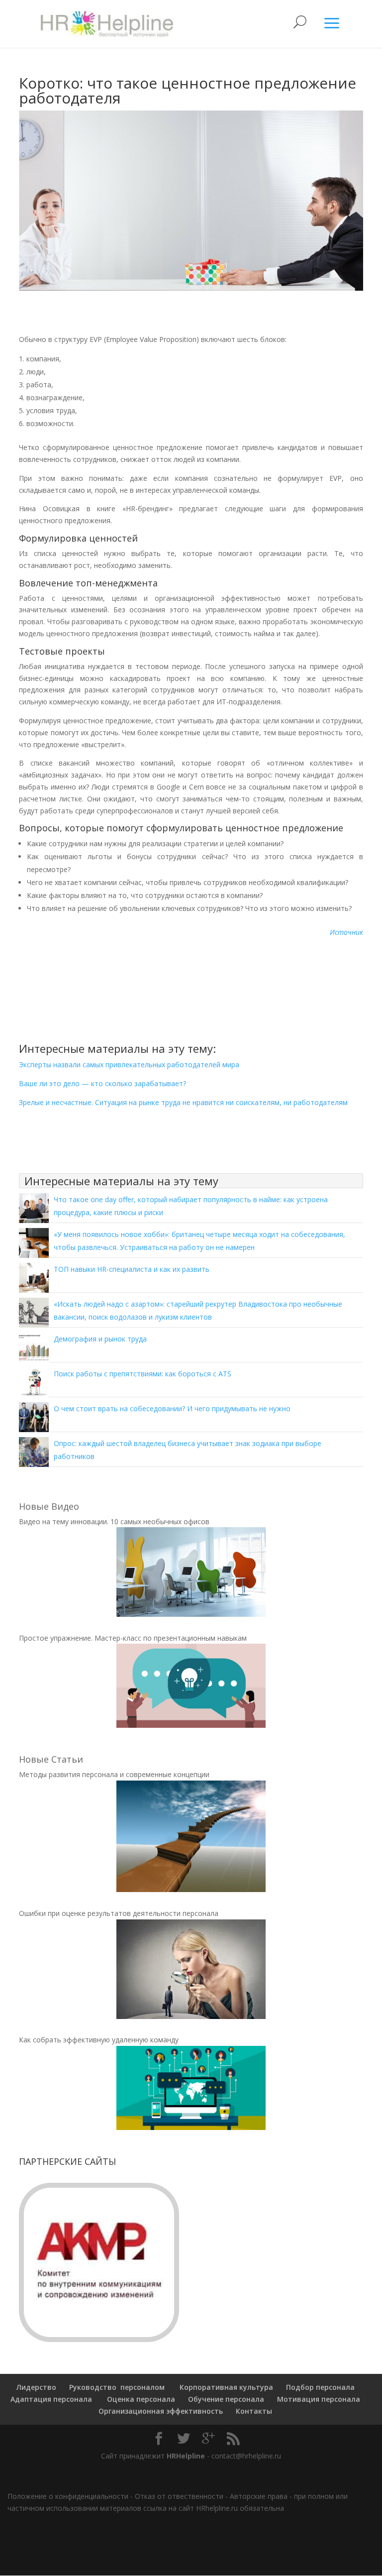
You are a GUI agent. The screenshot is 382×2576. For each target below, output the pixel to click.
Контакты (254, 2411)
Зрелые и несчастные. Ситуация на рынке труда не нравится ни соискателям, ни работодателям (183, 1102)
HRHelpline (186, 2456)
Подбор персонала (320, 2387)
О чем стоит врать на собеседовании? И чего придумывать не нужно (172, 1408)
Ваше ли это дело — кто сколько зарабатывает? (102, 1083)
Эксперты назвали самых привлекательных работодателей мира (129, 1064)
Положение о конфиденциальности (68, 2496)
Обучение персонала (226, 2399)
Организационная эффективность (161, 2411)
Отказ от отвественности (179, 2496)
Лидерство (36, 2387)
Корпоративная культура (225, 2387)
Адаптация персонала (51, 2399)
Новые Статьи (51, 1759)
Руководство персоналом (117, 2387)
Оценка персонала (140, 2399)
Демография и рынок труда (100, 1339)
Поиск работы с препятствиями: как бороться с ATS (143, 1374)
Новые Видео (49, 1506)
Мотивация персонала (319, 2399)
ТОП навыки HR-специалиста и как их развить (132, 1269)
